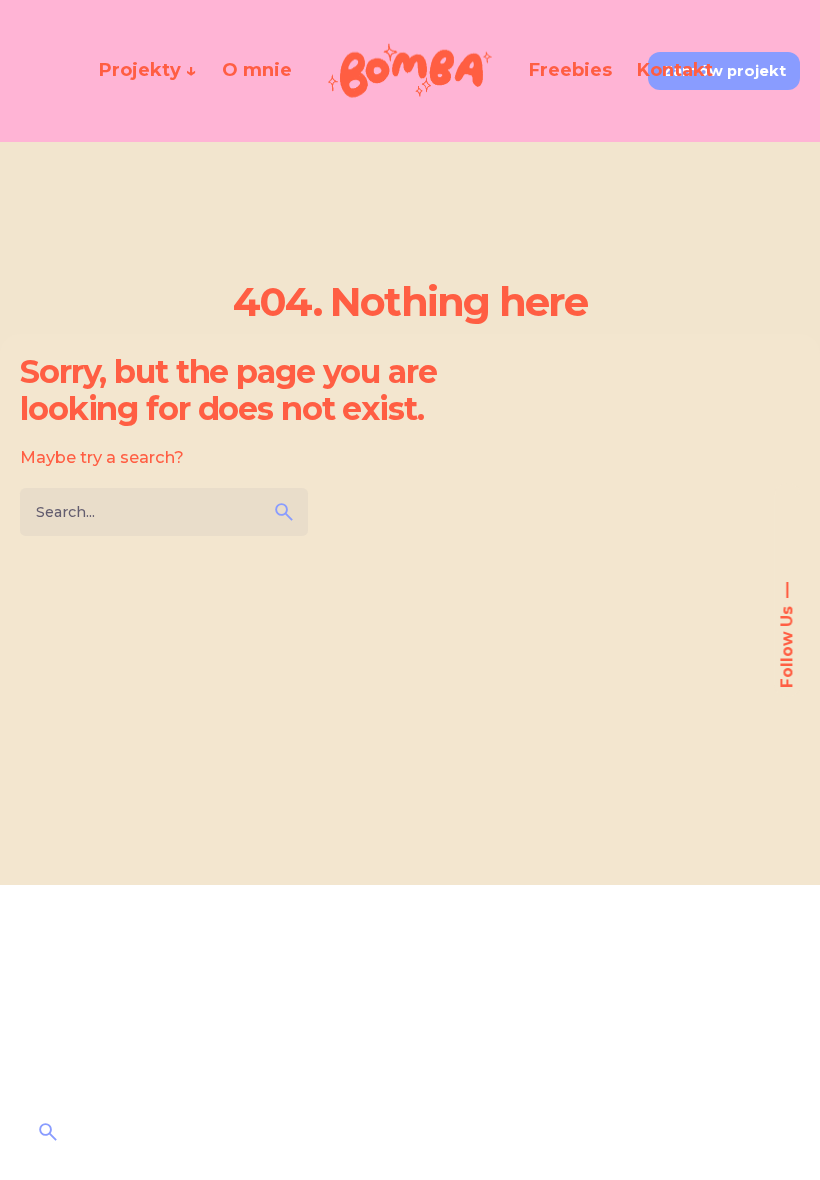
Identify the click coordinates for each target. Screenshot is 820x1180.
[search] (284, 512)
